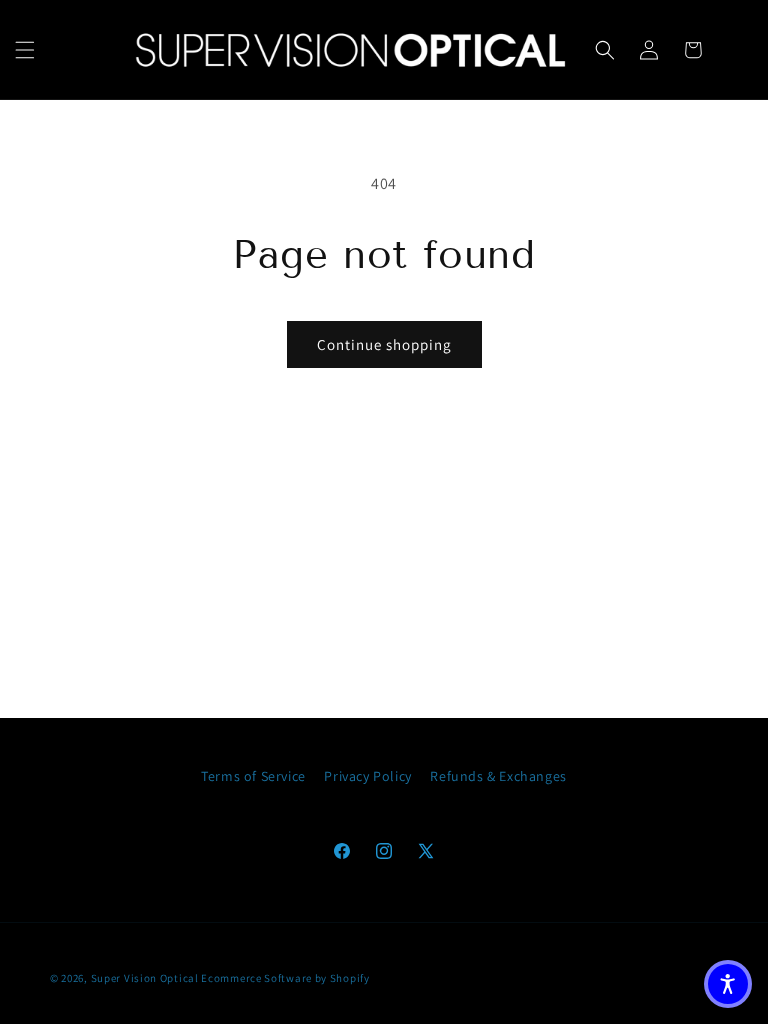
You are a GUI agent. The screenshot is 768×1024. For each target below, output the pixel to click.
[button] (25, 50)
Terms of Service (253, 776)
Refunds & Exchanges (498, 776)
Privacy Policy (367, 776)
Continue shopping (384, 344)
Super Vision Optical (145, 978)
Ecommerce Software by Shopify (285, 978)
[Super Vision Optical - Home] (350, 49)
